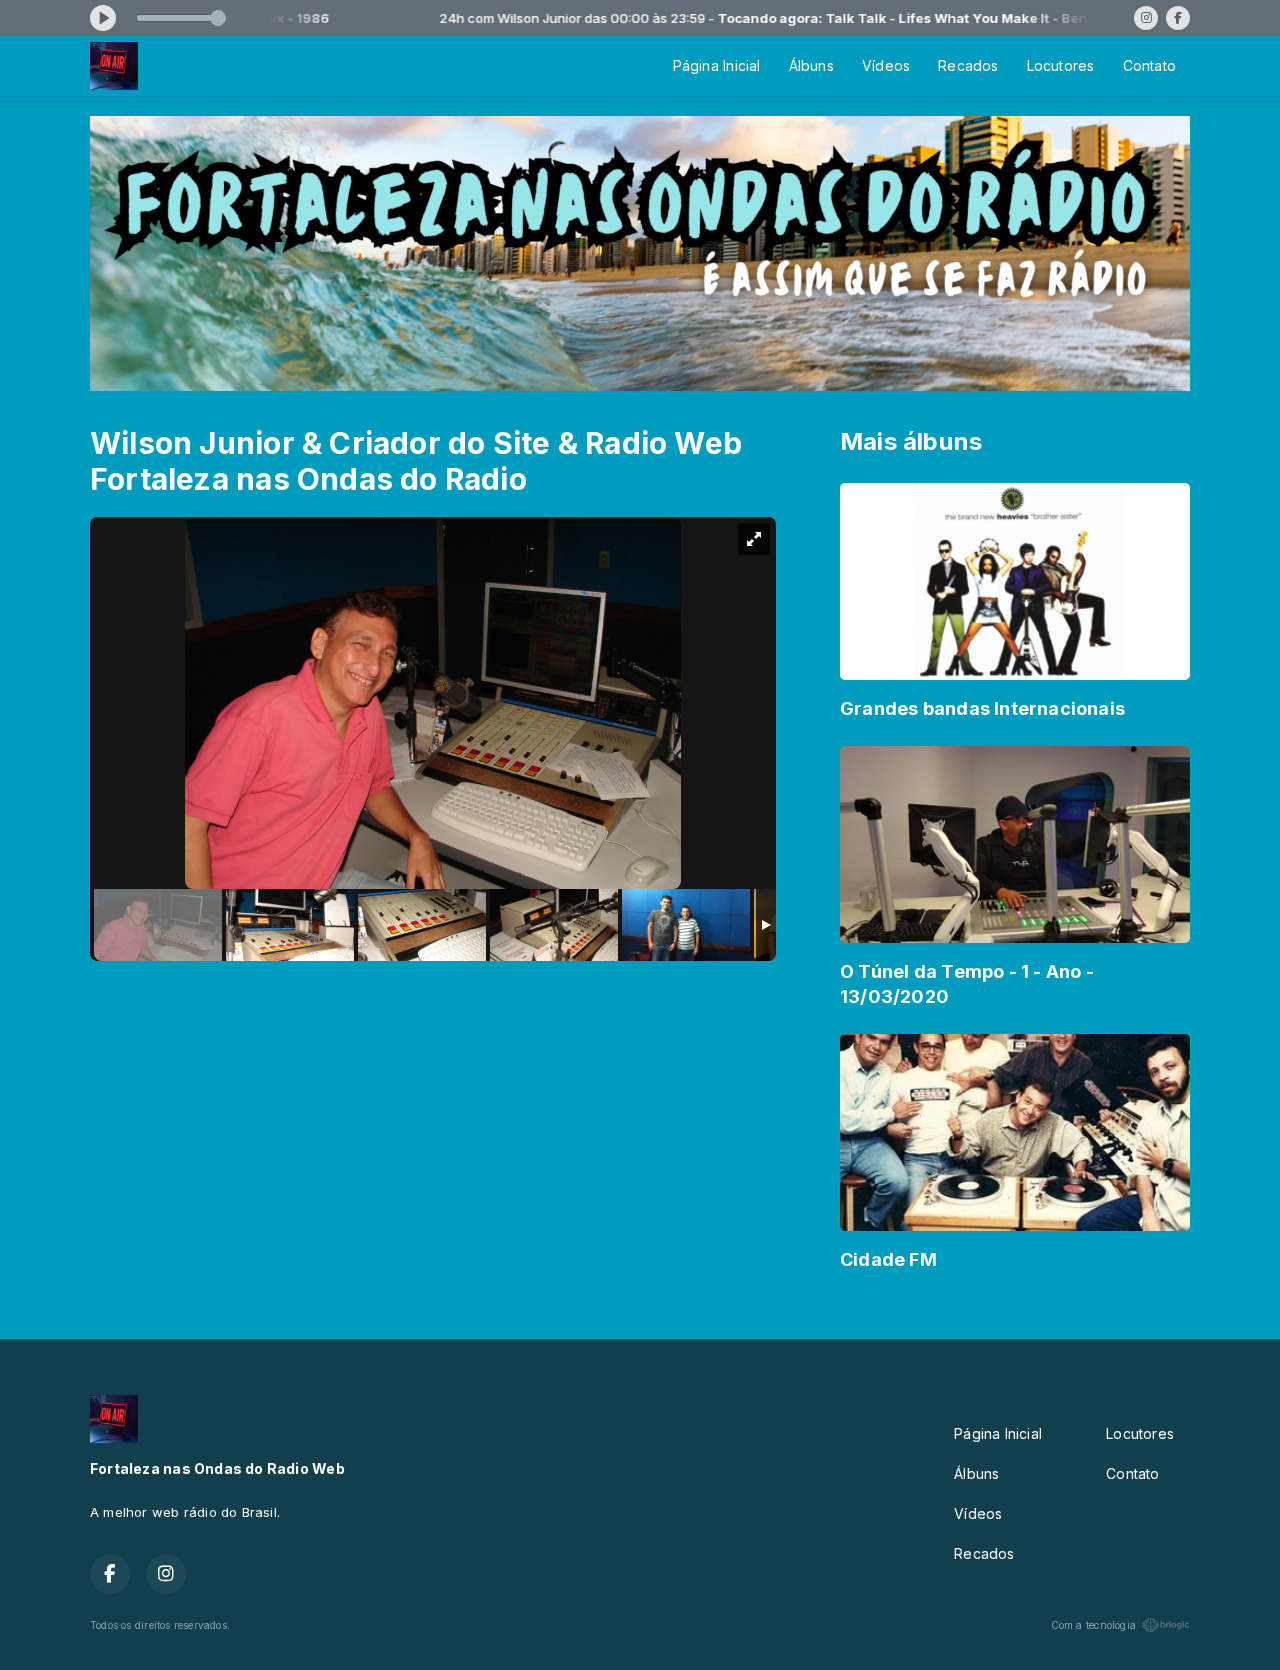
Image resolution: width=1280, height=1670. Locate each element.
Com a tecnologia (1093, 1625)
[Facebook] (1178, 18)
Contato (1149, 65)
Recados (968, 65)
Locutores (1061, 65)
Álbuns (811, 65)
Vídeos (886, 65)
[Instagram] (1146, 18)
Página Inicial (717, 65)
